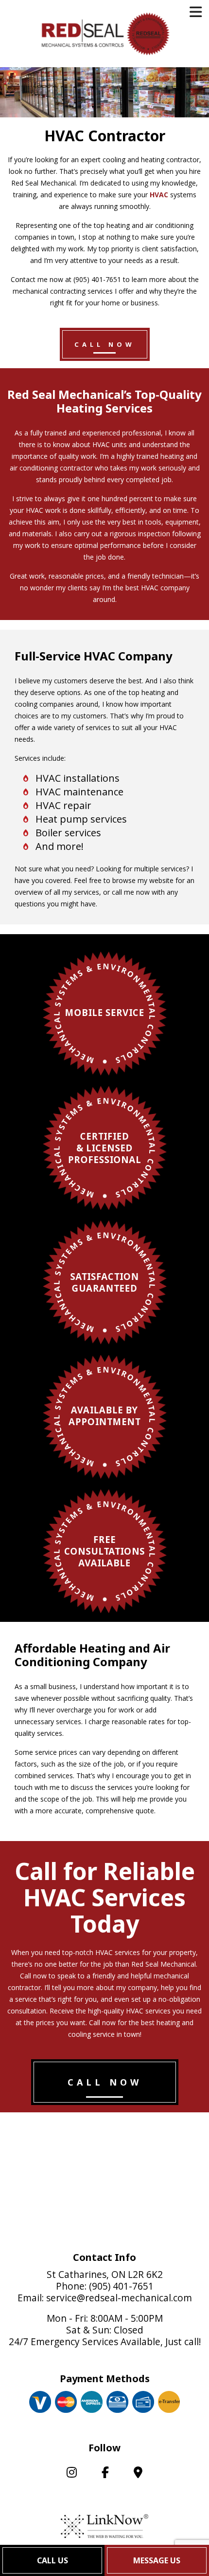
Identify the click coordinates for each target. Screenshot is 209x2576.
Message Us (157, 2560)
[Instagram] (71, 2474)
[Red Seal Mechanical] (105, 33)
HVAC (159, 195)
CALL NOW (105, 344)
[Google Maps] (138, 2474)
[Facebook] (105, 2474)
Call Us (52, 2560)
